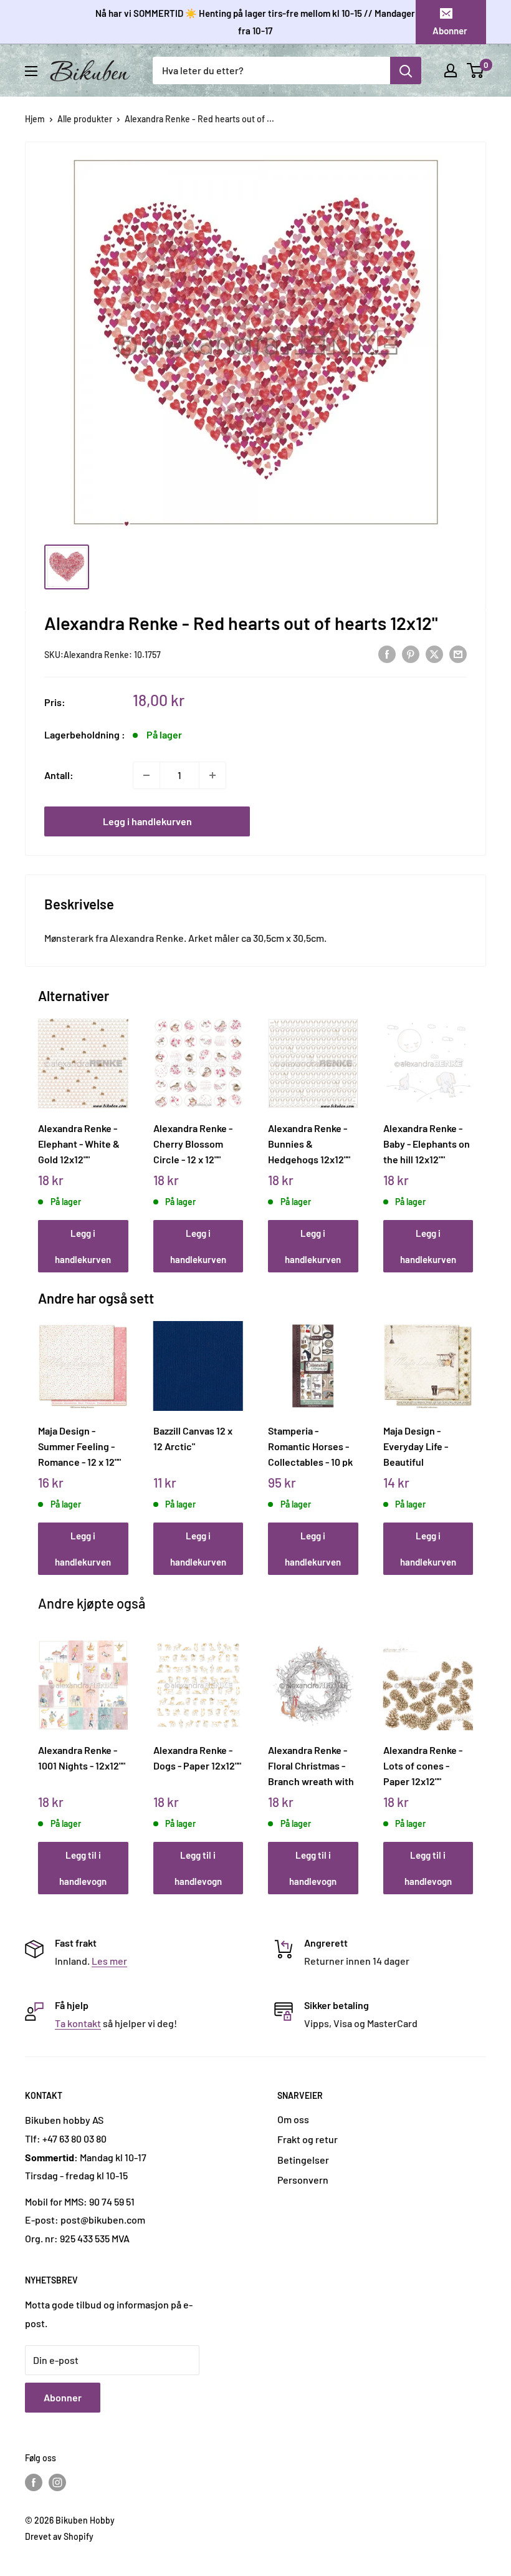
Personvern (303, 2180)
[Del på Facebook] (387, 653)
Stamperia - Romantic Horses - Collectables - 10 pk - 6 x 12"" (310, 1446)
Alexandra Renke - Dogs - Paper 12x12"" (197, 1758)
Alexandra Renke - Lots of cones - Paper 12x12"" (423, 1765)
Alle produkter (85, 119)
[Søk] (406, 70)
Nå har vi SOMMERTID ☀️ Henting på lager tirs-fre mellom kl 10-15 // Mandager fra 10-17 (255, 22)
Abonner (450, 31)
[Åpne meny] (31, 71)
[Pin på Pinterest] (411, 653)
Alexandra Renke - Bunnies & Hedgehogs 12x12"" (309, 1143)
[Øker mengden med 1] (213, 775)
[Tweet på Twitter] (434, 653)
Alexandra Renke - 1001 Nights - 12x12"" (82, 1758)
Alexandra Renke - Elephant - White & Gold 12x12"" (79, 1143)
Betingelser (303, 2160)
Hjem (35, 119)
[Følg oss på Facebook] (34, 2482)
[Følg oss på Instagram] (57, 2482)
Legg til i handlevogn (83, 1868)
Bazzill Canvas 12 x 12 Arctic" (193, 1438)
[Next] (470, 1133)
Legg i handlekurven (147, 821)
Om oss (293, 2119)
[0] (476, 70)
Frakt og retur (308, 2139)
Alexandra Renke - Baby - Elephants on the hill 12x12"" (427, 1143)
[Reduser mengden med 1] (146, 775)
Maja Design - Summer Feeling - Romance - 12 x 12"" (79, 1446)
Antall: (59, 775)
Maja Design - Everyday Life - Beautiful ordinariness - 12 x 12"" (423, 1446)
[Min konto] (451, 70)
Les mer (109, 1961)
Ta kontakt (78, 2023)
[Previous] (41, 1133)
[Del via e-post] (458, 653)
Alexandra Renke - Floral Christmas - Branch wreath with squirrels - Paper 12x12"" (311, 1765)
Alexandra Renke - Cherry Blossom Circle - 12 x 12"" (193, 1143)
